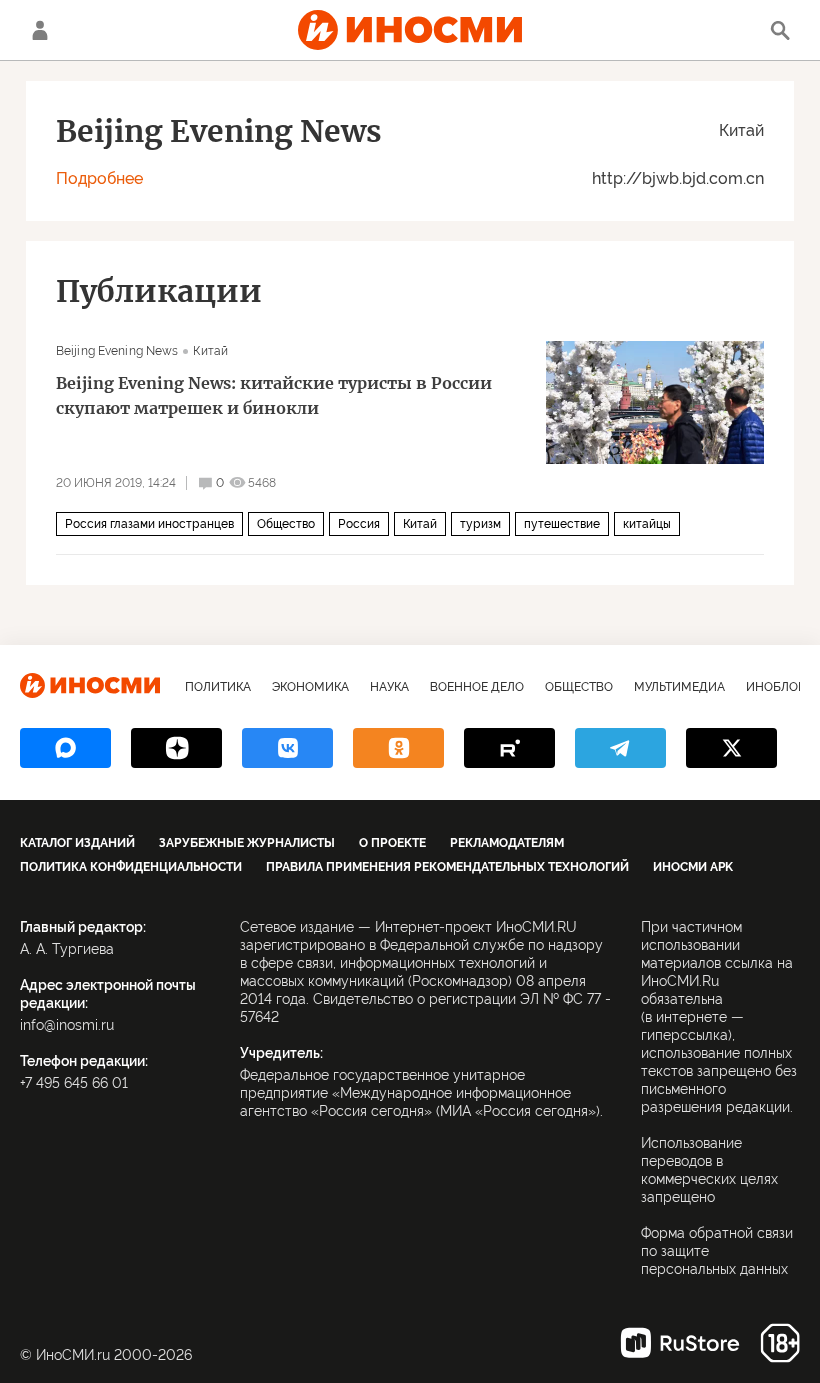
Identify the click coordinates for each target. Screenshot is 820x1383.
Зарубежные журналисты (247, 843)
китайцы (647, 524)
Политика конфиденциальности (131, 867)
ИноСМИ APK (693, 867)
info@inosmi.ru (67, 1025)
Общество (286, 524)
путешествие (562, 524)
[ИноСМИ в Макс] (65, 748)
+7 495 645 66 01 (74, 1083)
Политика (218, 687)
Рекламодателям (507, 843)
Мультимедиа (679, 687)
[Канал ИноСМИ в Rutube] (509, 748)
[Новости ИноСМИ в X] (731, 748)
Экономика (310, 687)
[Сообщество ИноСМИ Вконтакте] (287, 748)
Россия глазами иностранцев (149, 524)
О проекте (392, 843)
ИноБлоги (779, 687)
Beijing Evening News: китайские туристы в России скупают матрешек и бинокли (274, 395)
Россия (359, 524)
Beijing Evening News (117, 351)
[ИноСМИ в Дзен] (176, 748)
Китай (741, 130)
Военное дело (477, 687)
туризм (480, 524)
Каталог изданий (77, 843)
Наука (389, 687)
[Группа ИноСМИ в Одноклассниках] (398, 748)
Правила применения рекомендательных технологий (447, 867)
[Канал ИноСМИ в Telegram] (620, 748)
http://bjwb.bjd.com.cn (678, 178)
